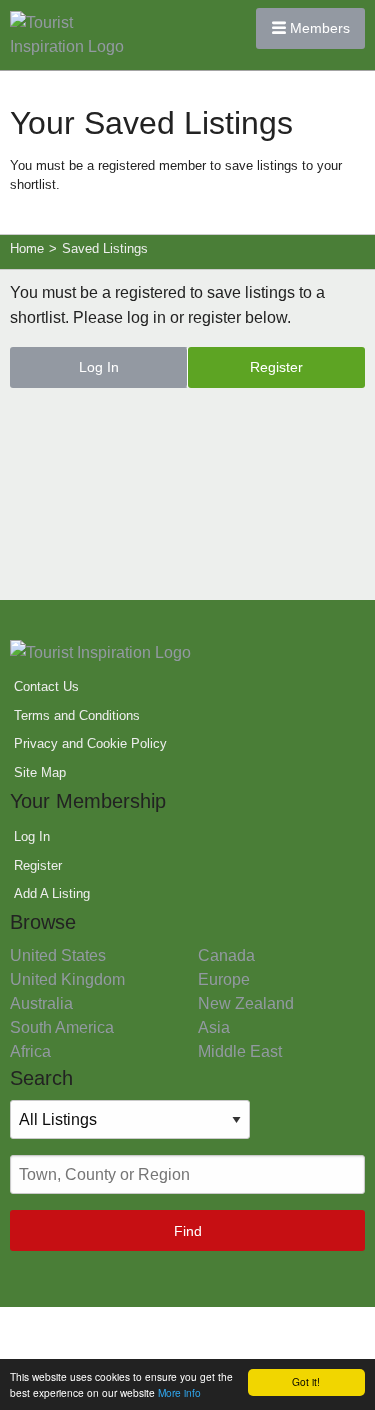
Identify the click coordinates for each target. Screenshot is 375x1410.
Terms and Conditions (77, 715)
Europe (224, 979)
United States (58, 955)
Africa (30, 1051)
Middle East (240, 1051)
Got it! (306, 1381)
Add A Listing (52, 893)
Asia (214, 1027)
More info (179, 1392)
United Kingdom (67, 979)
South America (62, 1027)
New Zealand (246, 1003)
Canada (226, 955)
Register (276, 367)
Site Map (40, 772)
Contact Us (46, 686)
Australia (41, 1003)
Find (188, 1231)
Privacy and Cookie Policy (90, 743)
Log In (99, 367)
